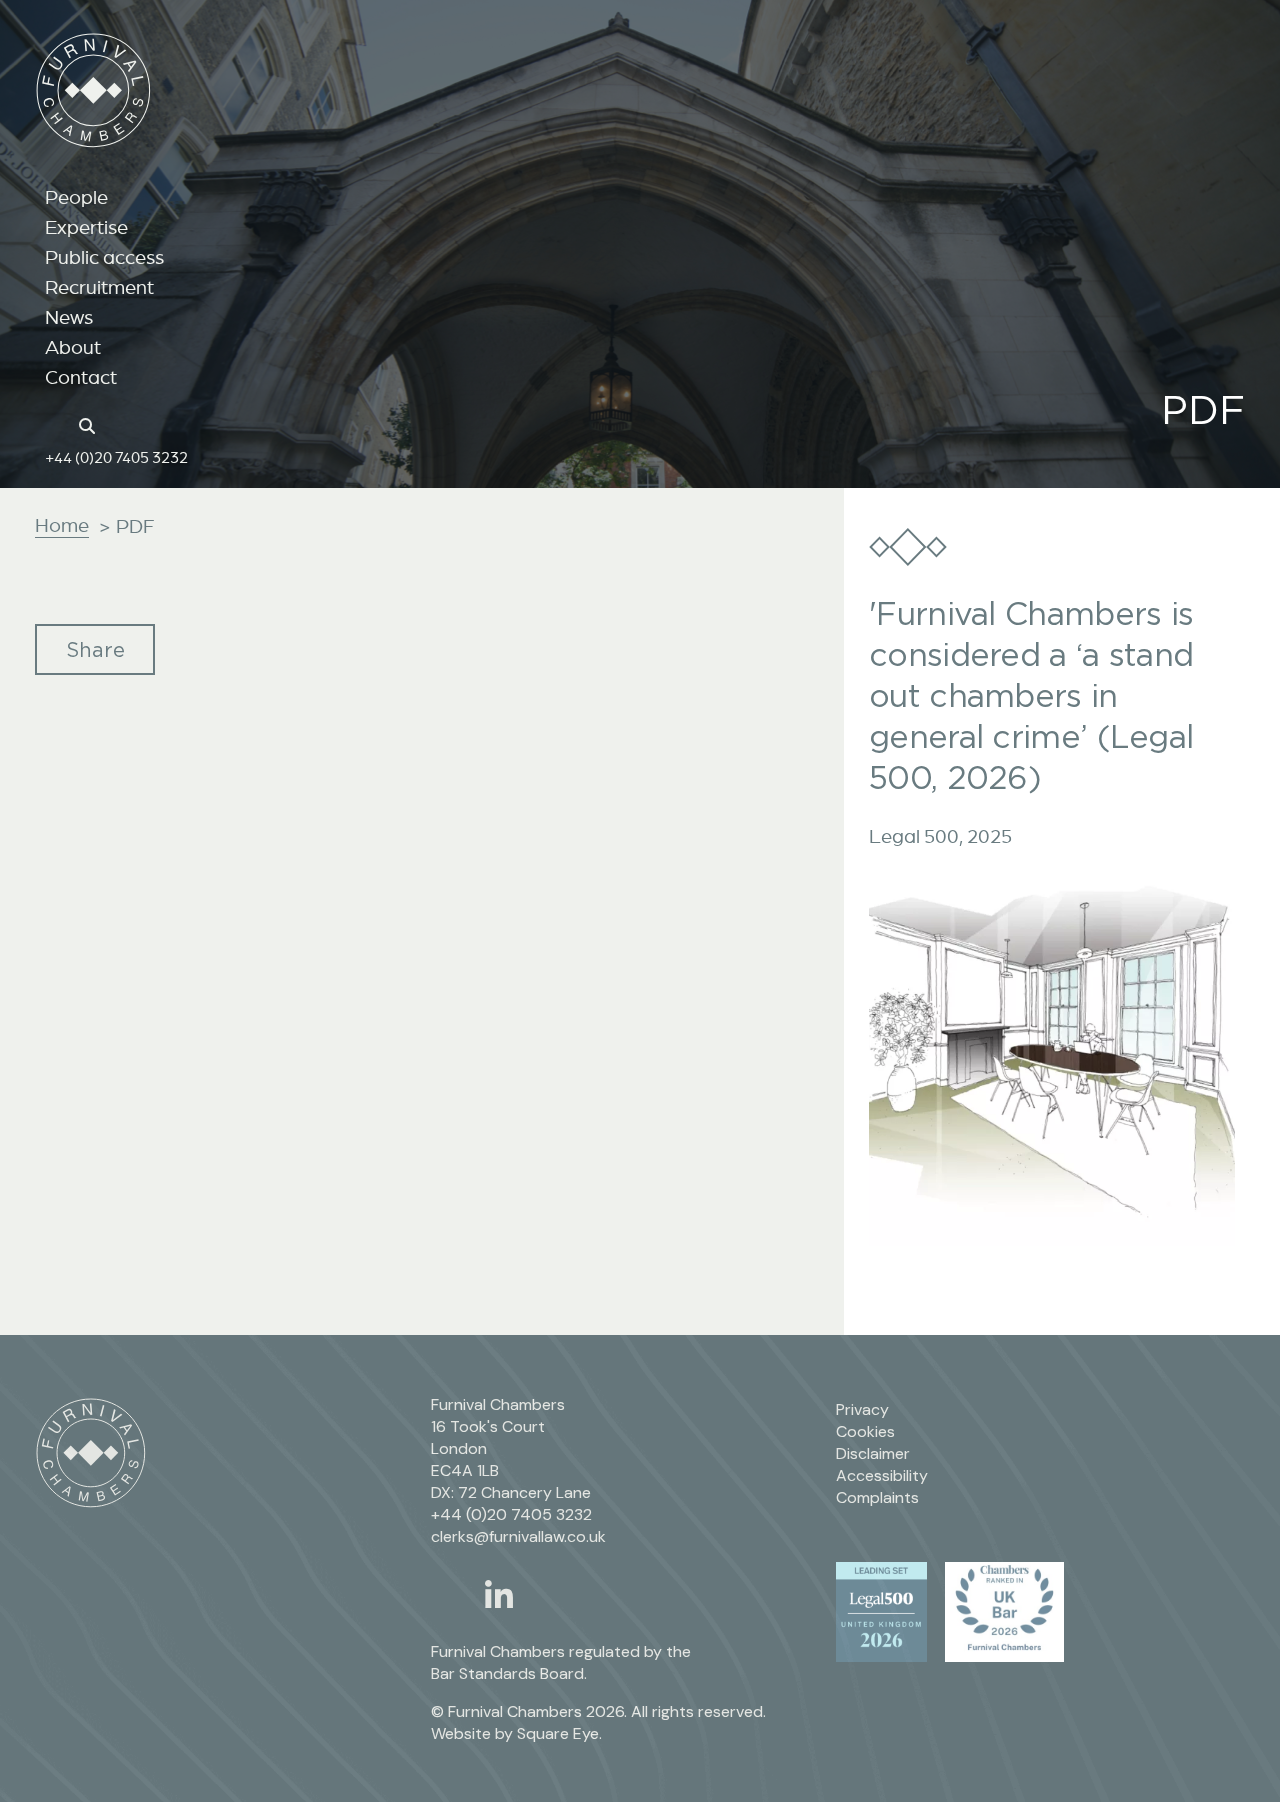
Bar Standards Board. (509, 1673)
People (76, 197)
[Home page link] (55, 424)
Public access (104, 257)
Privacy (862, 1409)
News (69, 317)
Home (62, 525)
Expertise (86, 227)
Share (95, 649)
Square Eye (558, 1733)
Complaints (877, 1497)
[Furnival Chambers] (93, 90)
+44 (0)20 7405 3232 (116, 457)
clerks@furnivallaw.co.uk (518, 1536)
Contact (81, 377)
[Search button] (90, 424)
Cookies (865, 1431)
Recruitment (99, 287)
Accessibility (882, 1475)
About (73, 347)
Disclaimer (873, 1453)
